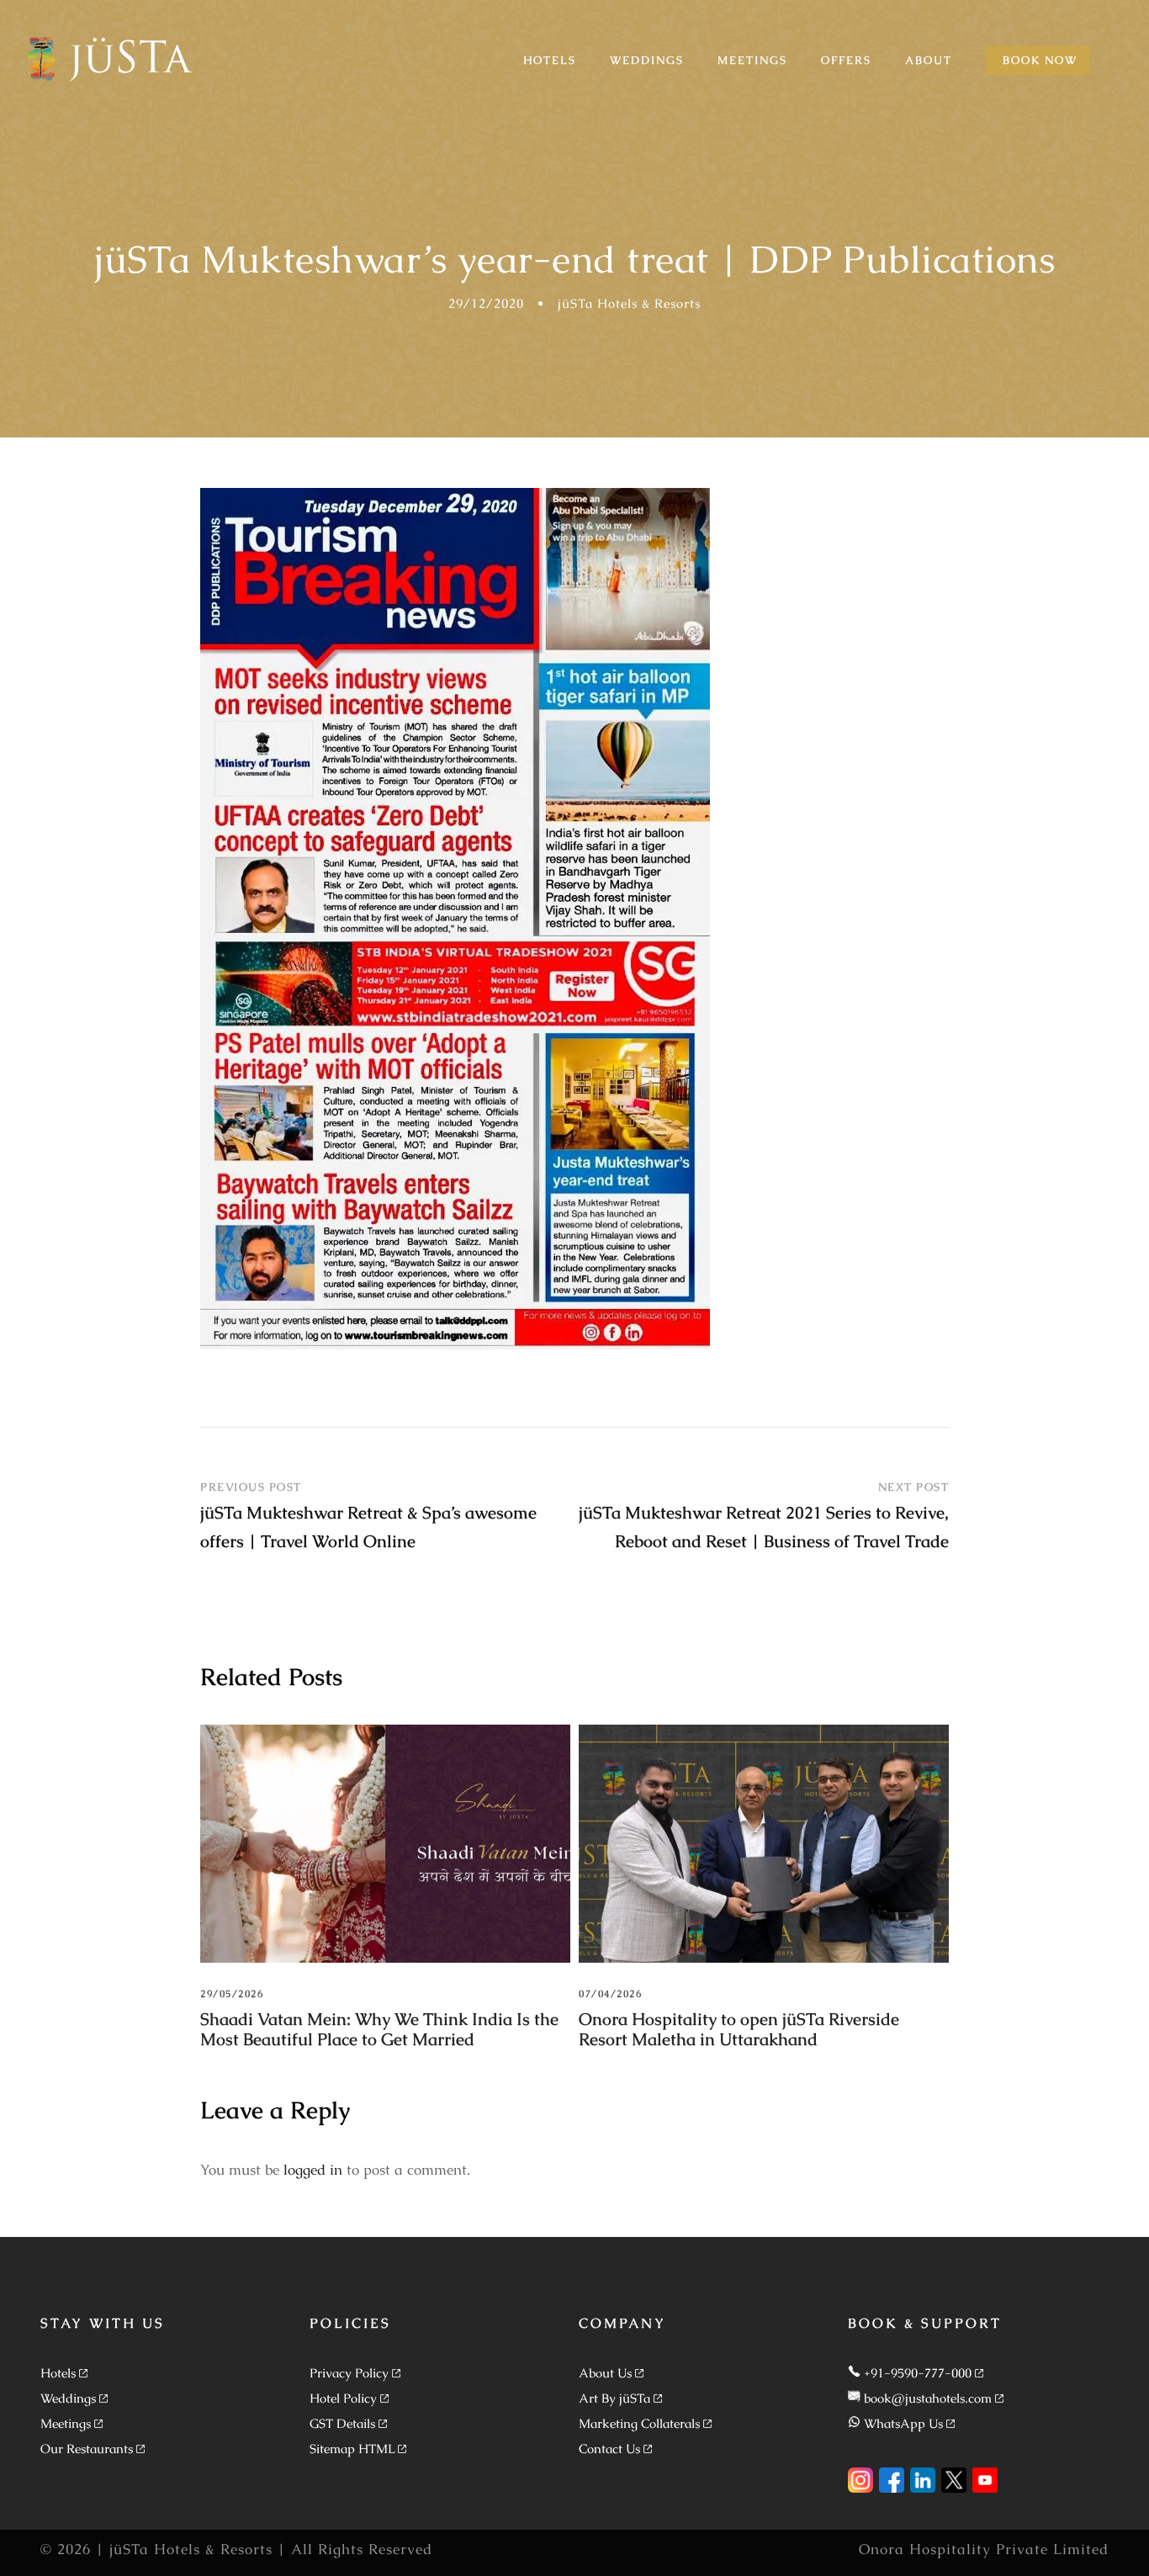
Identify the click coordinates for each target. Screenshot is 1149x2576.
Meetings (66, 2423)
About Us (605, 2373)
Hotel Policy (343, 2398)
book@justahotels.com (928, 2398)
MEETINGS (752, 60)
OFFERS (846, 60)
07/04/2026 (610, 1994)
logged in (313, 2170)
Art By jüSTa (614, 2398)
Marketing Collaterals (639, 2423)
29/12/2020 (486, 303)
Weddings (68, 2398)
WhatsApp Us (903, 2423)
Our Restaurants (87, 2449)
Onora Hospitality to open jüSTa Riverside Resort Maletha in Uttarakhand (739, 2029)
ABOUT (929, 60)
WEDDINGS (647, 60)
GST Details (342, 2423)
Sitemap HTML (352, 2449)
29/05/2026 (232, 1994)
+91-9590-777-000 (918, 2373)
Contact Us (609, 2449)
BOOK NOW (1040, 60)
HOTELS (550, 60)
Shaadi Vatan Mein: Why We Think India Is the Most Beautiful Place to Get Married (379, 2029)
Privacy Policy (349, 2373)
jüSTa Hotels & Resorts (629, 303)
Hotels (58, 2373)
